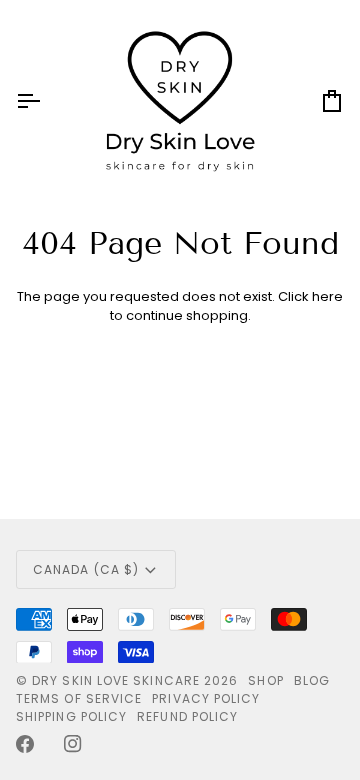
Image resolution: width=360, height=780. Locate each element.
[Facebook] (25, 744)
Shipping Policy (71, 716)
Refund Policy (187, 716)
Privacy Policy (206, 698)
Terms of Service (79, 698)
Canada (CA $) (86, 569)
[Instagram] (73, 744)
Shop (265, 680)
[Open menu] (46, 100)
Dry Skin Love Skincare (116, 680)
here (327, 296)
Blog (312, 680)
